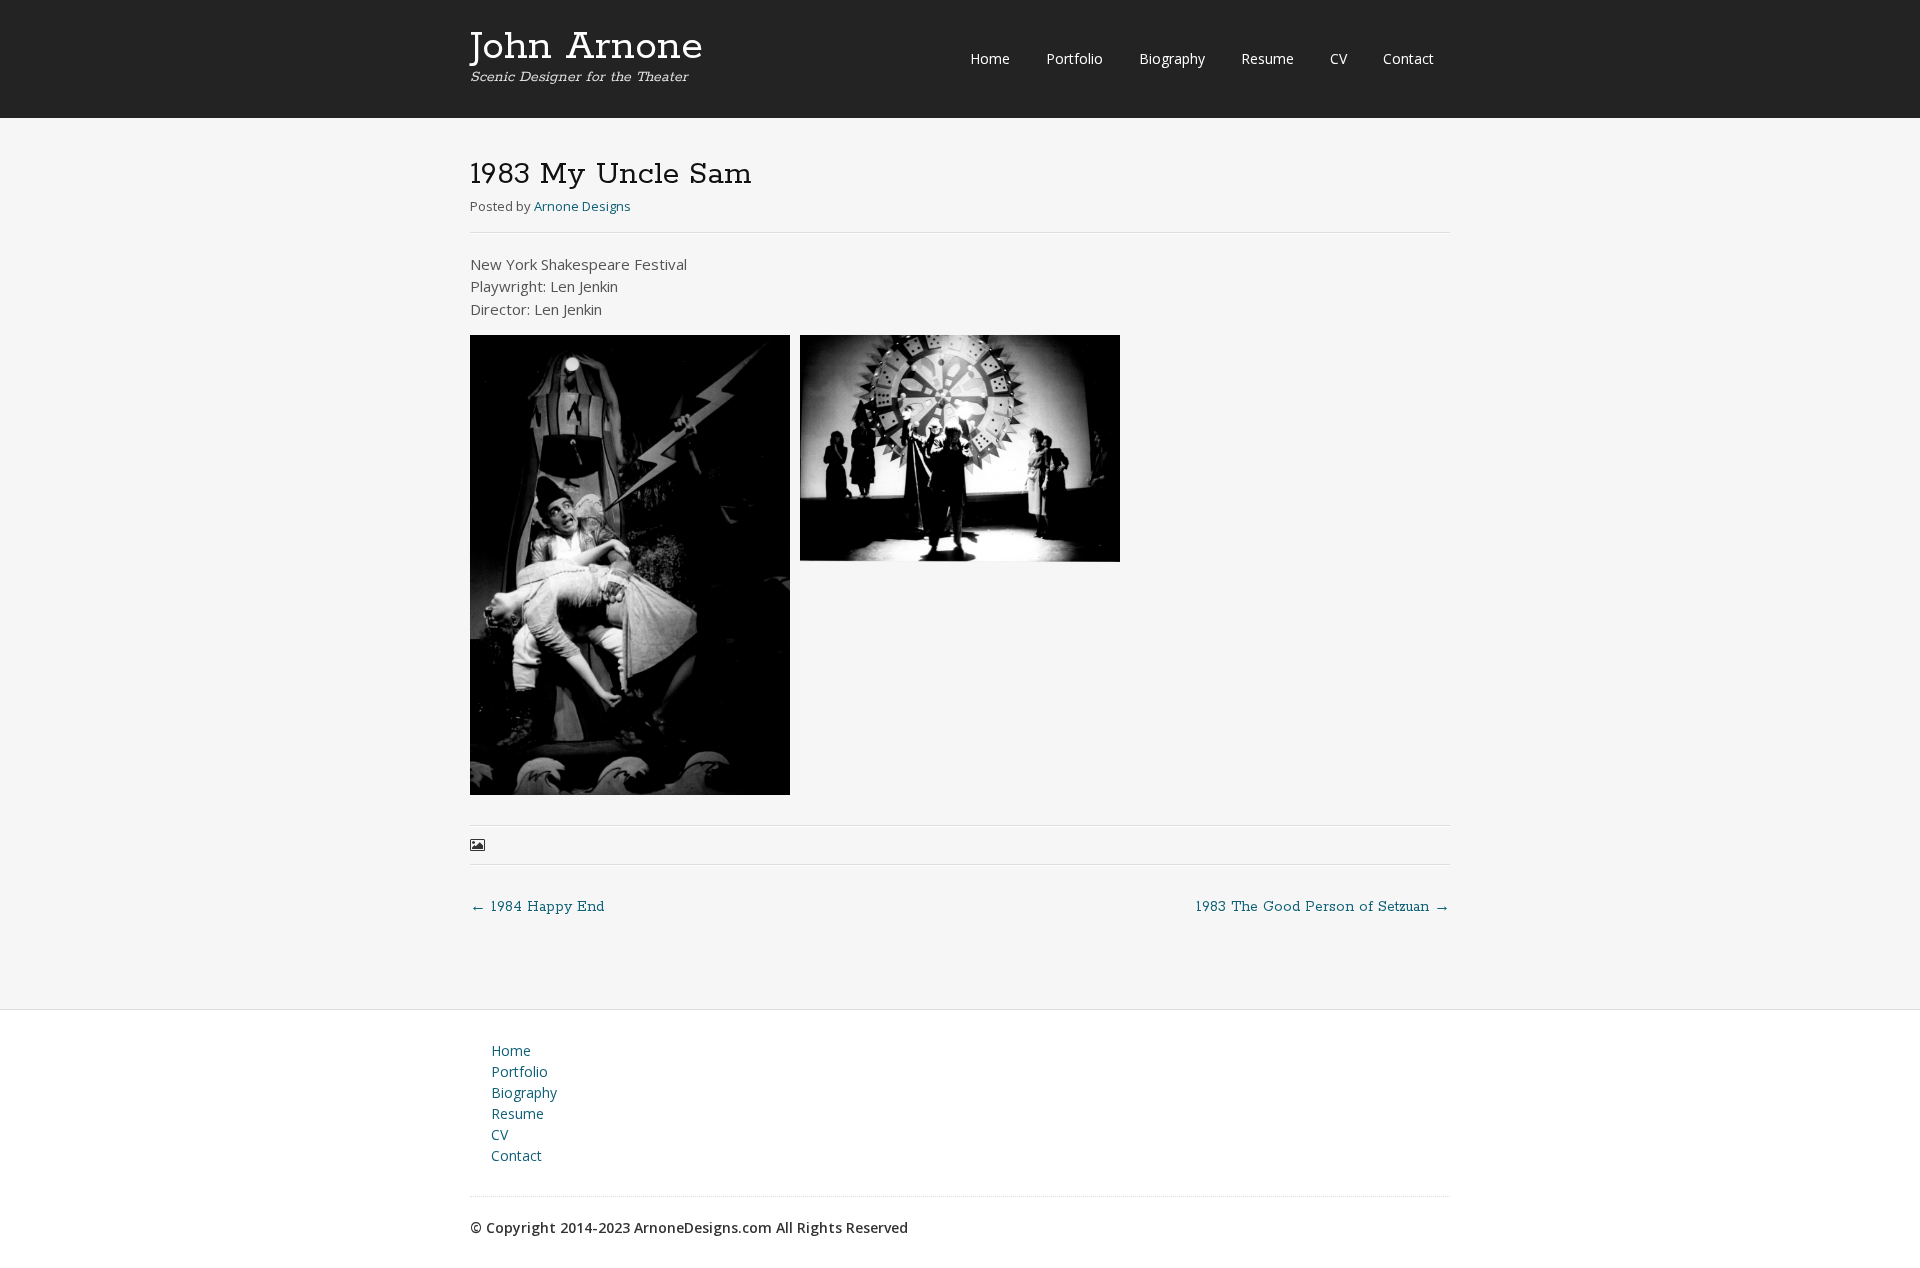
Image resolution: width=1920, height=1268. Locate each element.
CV (1338, 58)
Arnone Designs (582, 206)
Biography (1172, 58)
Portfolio (1074, 58)
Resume (1267, 58)
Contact (1408, 58)
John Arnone (586, 47)
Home (990, 58)
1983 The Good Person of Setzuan (1323, 907)
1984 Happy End (537, 907)
